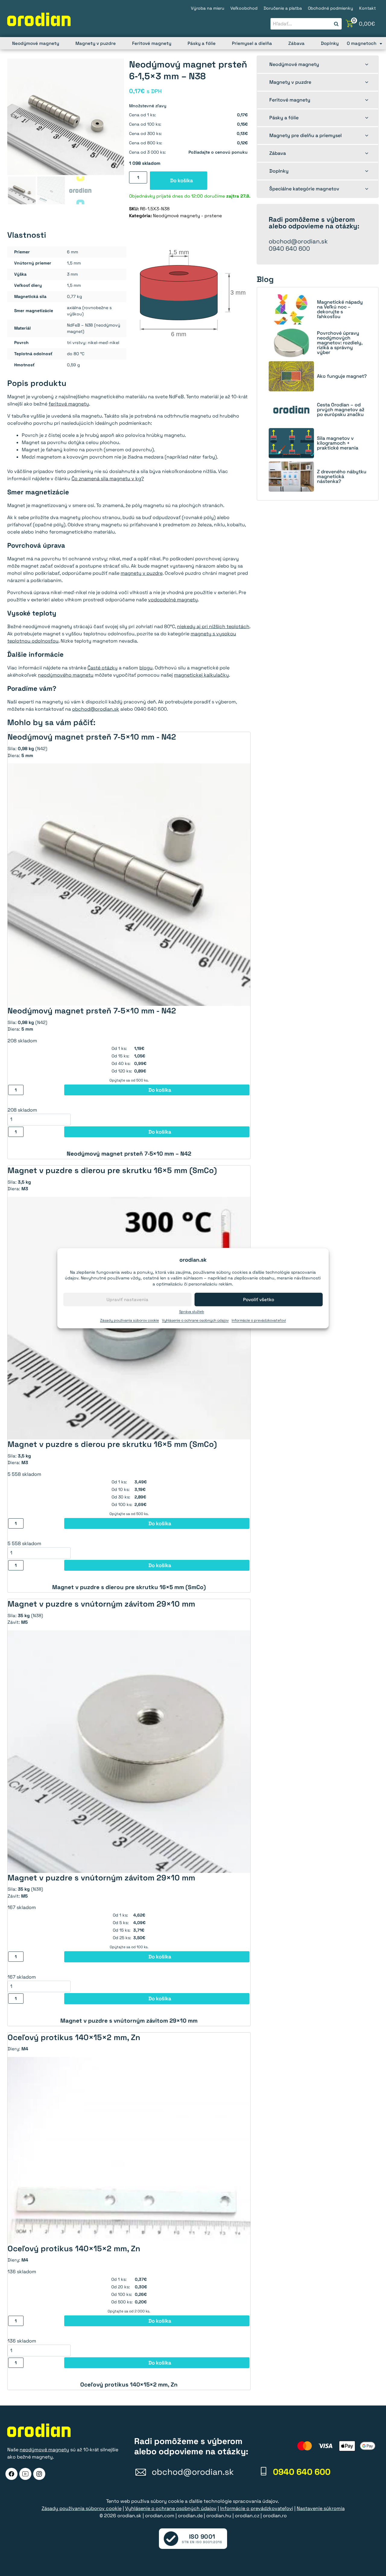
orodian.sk (129, 2516)
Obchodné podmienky (331, 8)
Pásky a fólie (202, 43)
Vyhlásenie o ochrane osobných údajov (195, 1320)
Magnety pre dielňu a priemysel (305, 135)
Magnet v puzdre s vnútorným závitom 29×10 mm (129, 2021)
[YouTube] (25, 2474)
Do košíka (182, 180)
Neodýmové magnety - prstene (187, 216)
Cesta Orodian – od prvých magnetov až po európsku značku (341, 410)
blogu (146, 668)
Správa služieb (192, 1312)
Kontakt (367, 8)
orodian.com (160, 2516)
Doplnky (330, 43)
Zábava (296, 43)
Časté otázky (103, 668)
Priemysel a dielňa (252, 43)
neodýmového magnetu (66, 675)
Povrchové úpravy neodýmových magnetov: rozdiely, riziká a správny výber (340, 343)
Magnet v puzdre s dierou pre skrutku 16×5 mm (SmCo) (129, 1587)
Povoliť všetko (259, 1299)
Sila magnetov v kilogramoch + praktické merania (338, 443)
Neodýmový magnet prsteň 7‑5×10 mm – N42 (129, 1154)
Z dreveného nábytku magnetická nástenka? (342, 477)
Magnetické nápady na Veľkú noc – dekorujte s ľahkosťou (340, 309)
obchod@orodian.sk (96, 709)
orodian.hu (219, 2516)
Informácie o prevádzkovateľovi (259, 1320)
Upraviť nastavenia (127, 1299)
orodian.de (190, 2516)
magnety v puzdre (142, 573)
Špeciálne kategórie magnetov (304, 189)
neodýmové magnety (44, 2450)
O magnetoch (362, 43)
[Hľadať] (336, 24)
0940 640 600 (289, 249)
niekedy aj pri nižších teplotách (213, 626)
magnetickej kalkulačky (201, 675)
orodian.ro (275, 2516)
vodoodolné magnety (173, 600)
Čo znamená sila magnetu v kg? (108, 479)
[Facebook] (11, 2474)
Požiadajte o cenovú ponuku (218, 152)
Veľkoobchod (244, 8)
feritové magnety (69, 404)
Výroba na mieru (208, 8)
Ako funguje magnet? (342, 376)
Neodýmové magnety (36, 43)
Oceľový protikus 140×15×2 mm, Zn (129, 2385)
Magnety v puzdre (96, 43)
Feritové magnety (152, 43)
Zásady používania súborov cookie (130, 1320)
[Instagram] (39, 2474)
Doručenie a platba (283, 8)
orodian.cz (247, 2516)
